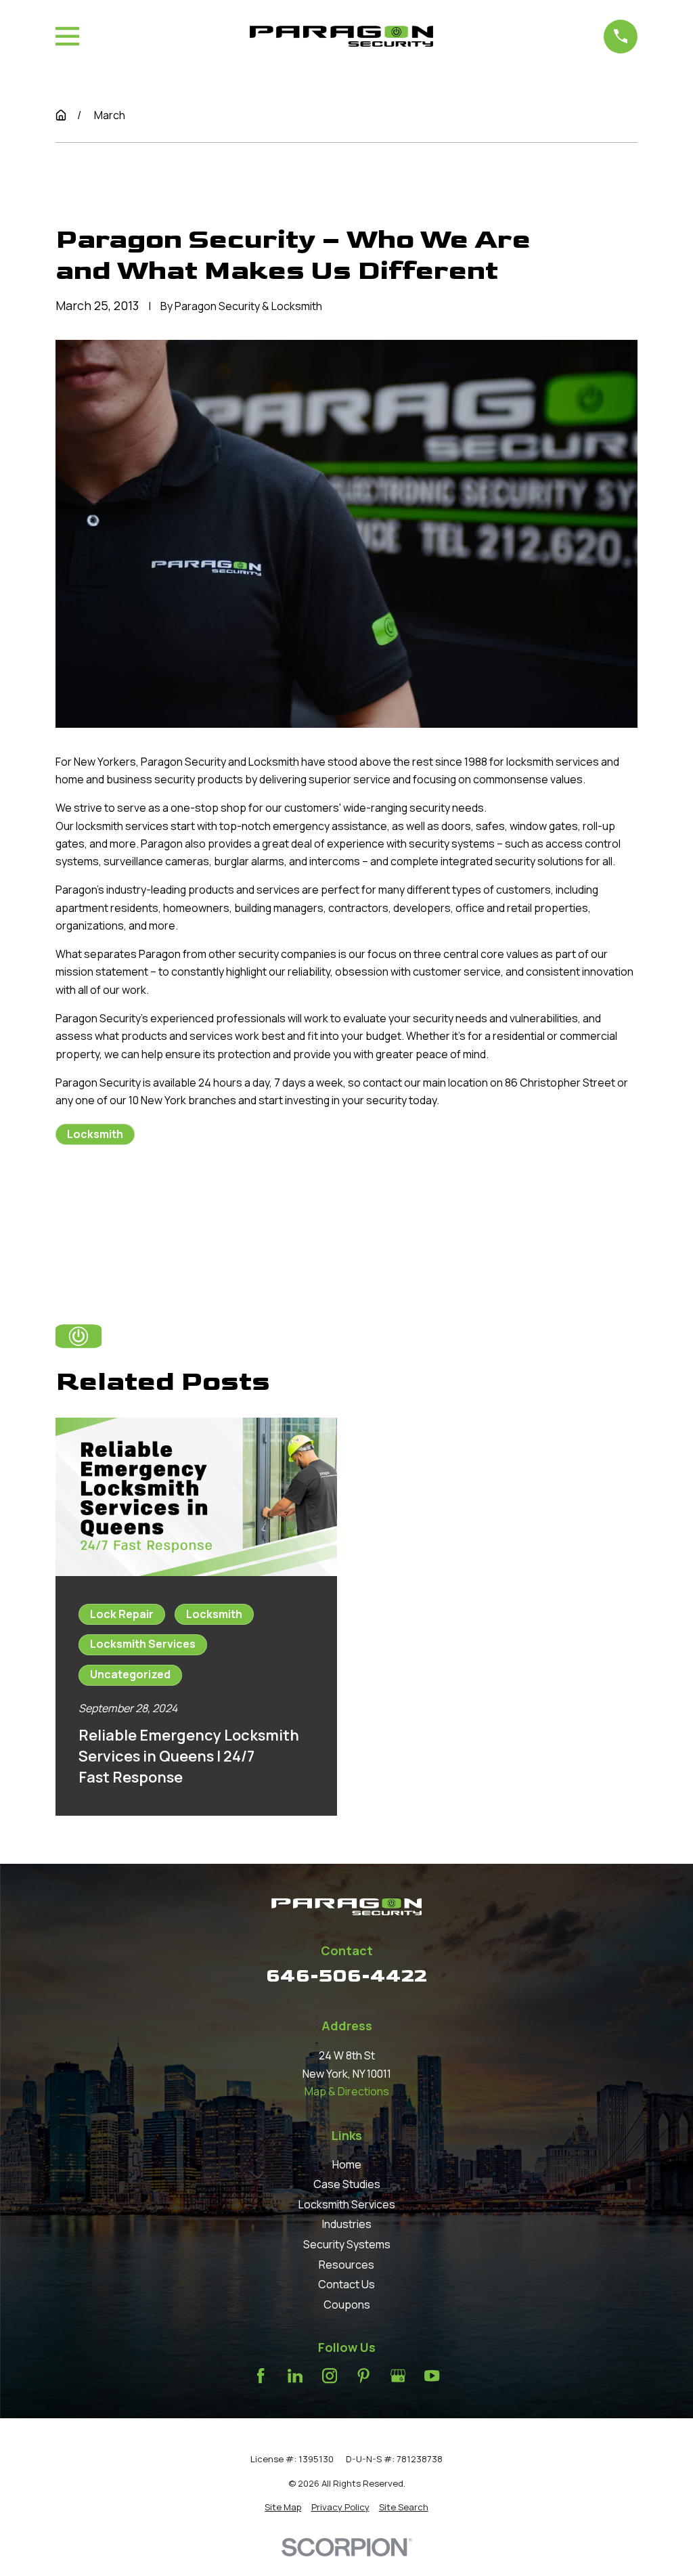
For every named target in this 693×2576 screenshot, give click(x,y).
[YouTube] (432, 2376)
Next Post (228, 1202)
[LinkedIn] (295, 2376)
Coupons (347, 2305)
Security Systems (347, 2244)
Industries (347, 2224)
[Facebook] (261, 2376)
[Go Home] (61, 115)
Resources (346, 2265)
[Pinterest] (363, 2376)
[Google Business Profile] (398, 2376)
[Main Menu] (67, 36)
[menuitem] (283, 2507)
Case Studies (347, 2184)
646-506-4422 (346, 1976)
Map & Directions (347, 2091)
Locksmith (95, 1134)
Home (347, 2164)
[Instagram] (330, 2376)
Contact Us (346, 2284)
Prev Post (128, 1202)
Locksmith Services (347, 2204)
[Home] (341, 36)
